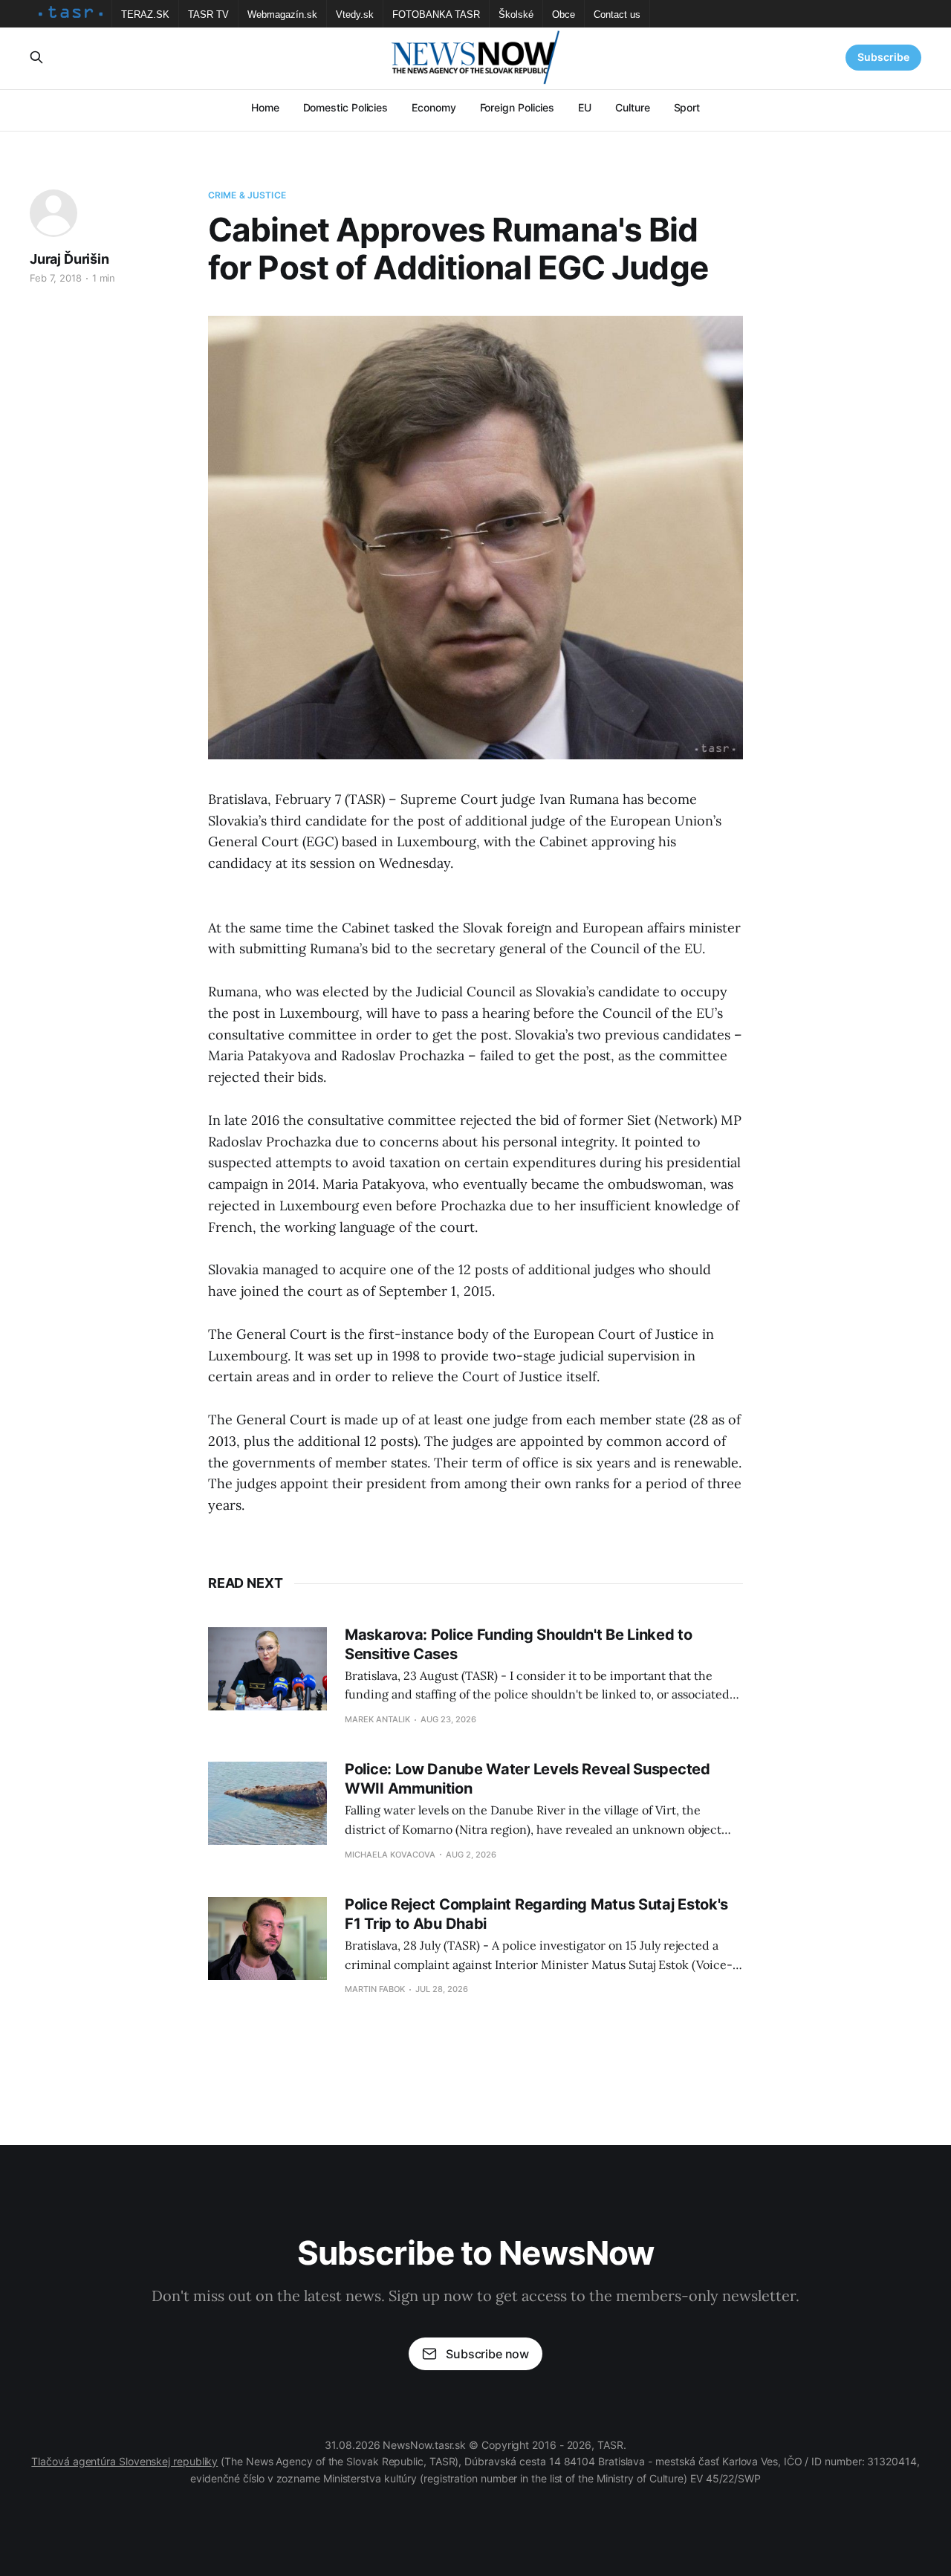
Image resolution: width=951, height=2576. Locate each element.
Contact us (617, 14)
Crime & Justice (247, 195)
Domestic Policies (346, 107)
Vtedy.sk (355, 14)
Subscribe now (487, 2354)
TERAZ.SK (145, 14)
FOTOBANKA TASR (436, 14)
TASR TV (208, 14)
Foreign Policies (517, 107)
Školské (516, 14)
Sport (687, 107)
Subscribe (883, 57)
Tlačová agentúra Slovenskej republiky (124, 2461)
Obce (564, 14)
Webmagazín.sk (282, 14)
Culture (632, 107)
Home (265, 107)
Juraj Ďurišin (69, 259)
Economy (434, 107)
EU (585, 107)
